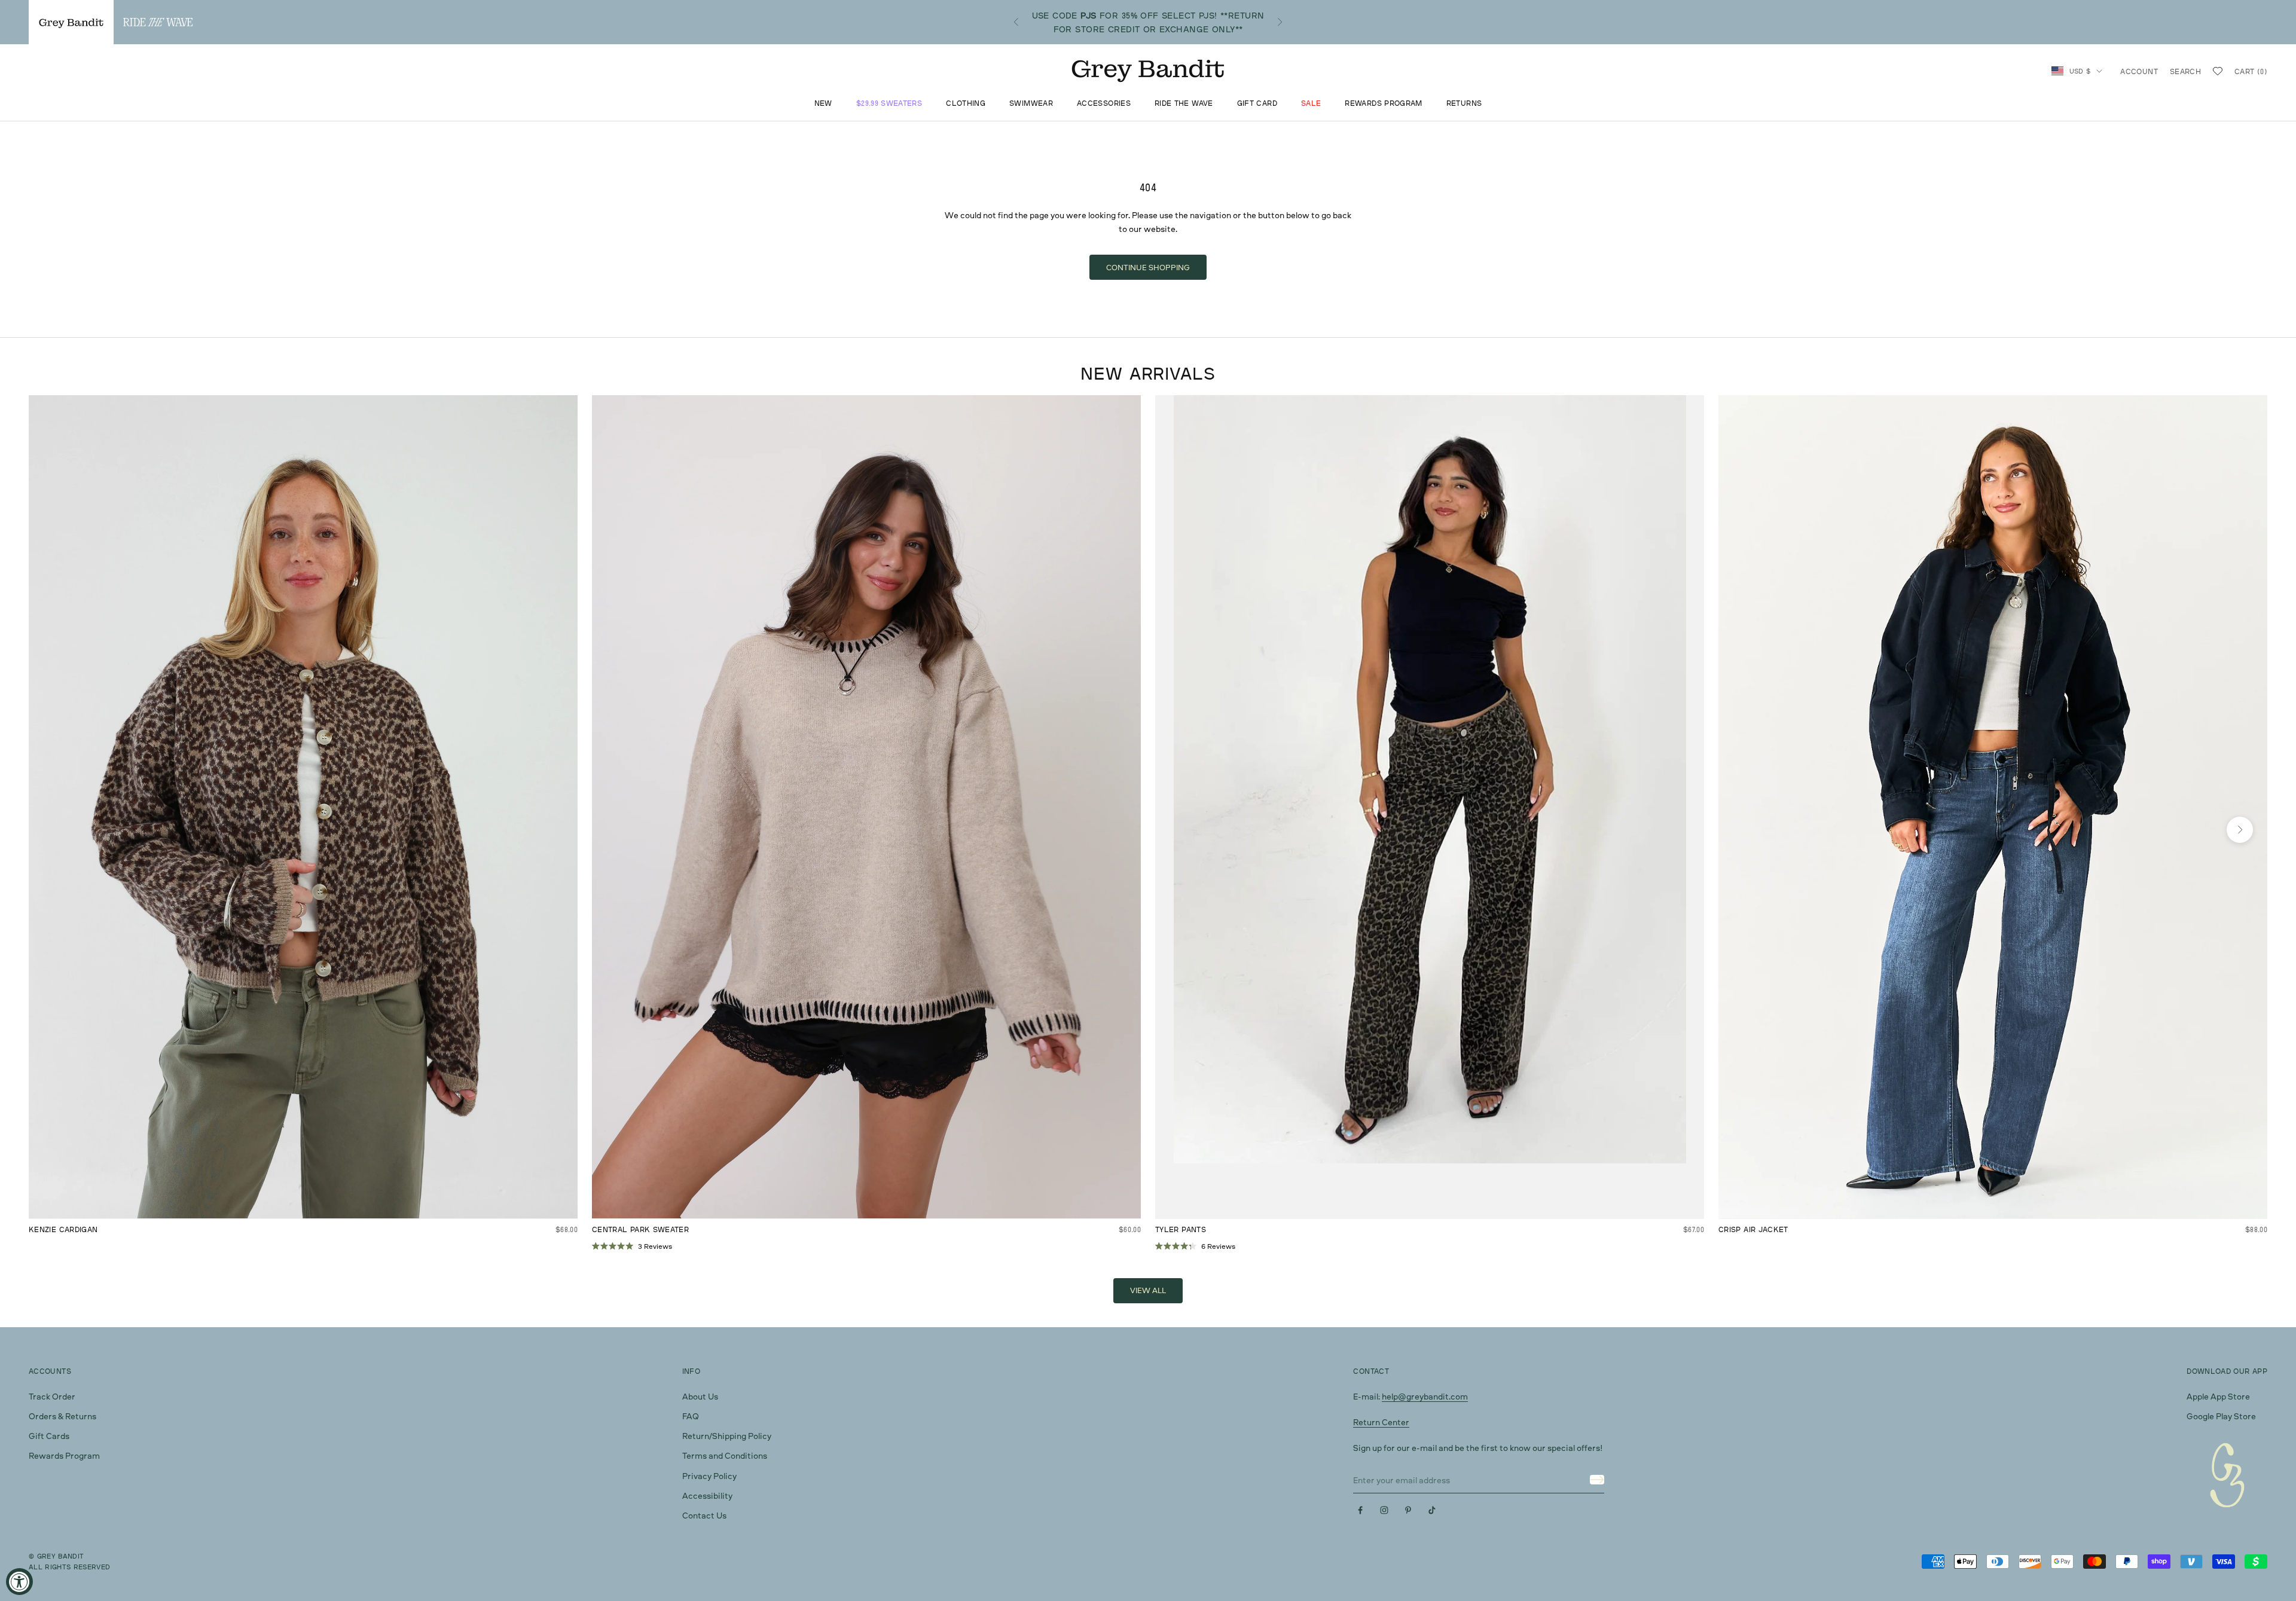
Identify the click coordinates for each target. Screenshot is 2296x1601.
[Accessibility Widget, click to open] (19, 1582)
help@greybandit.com (1425, 1396)
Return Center (1381, 1422)
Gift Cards (49, 1436)
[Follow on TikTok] (1432, 1510)
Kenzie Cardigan (63, 1229)
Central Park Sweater (640, 1229)
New (823, 104)
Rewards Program (1383, 104)
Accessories (1104, 104)
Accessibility (707, 1495)
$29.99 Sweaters (889, 104)
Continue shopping (1148, 267)
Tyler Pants (1181, 1229)
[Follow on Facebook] (1360, 1510)
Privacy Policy (709, 1476)
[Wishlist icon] (2218, 71)
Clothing (966, 104)
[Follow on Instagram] (1384, 1510)
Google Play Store (2221, 1416)
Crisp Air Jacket (1753, 1229)
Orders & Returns (62, 1416)
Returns (1464, 104)
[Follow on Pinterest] (1408, 1510)
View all (1148, 1290)
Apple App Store (2218, 1396)
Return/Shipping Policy (727, 1436)
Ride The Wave (1184, 104)
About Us (700, 1396)
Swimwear (1031, 104)
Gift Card (1257, 104)
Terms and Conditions (725, 1455)
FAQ (691, 1416)
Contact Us (704, 1515)
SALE (1311, 104)
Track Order (52, 1396)
